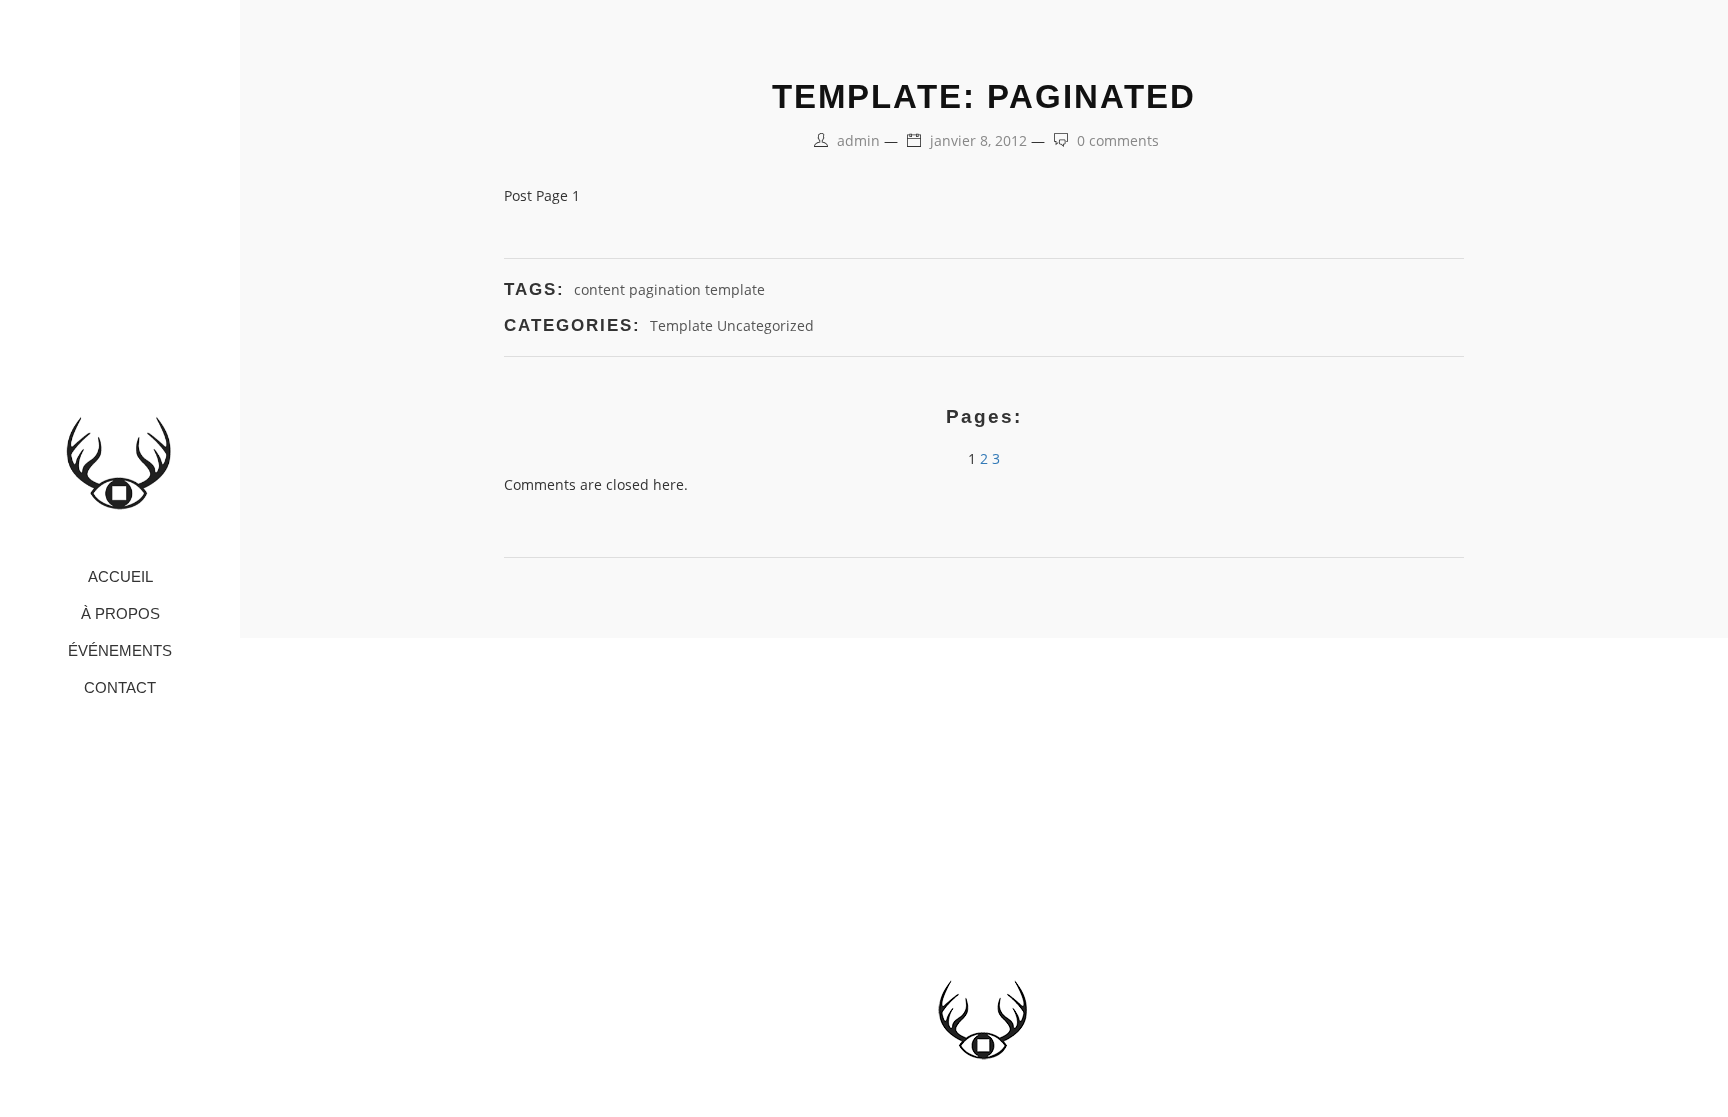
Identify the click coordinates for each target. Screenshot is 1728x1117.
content (599, 289)
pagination (665, 289)
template (735, 289)
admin (858, 140)
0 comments (1118, 140)
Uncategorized (765, 325)
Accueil (120, 576)
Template (681, 325)
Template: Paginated (984, 96)
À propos (120, 613)
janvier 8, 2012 (978, 140)
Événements (120, 650)
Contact (120, 687)
